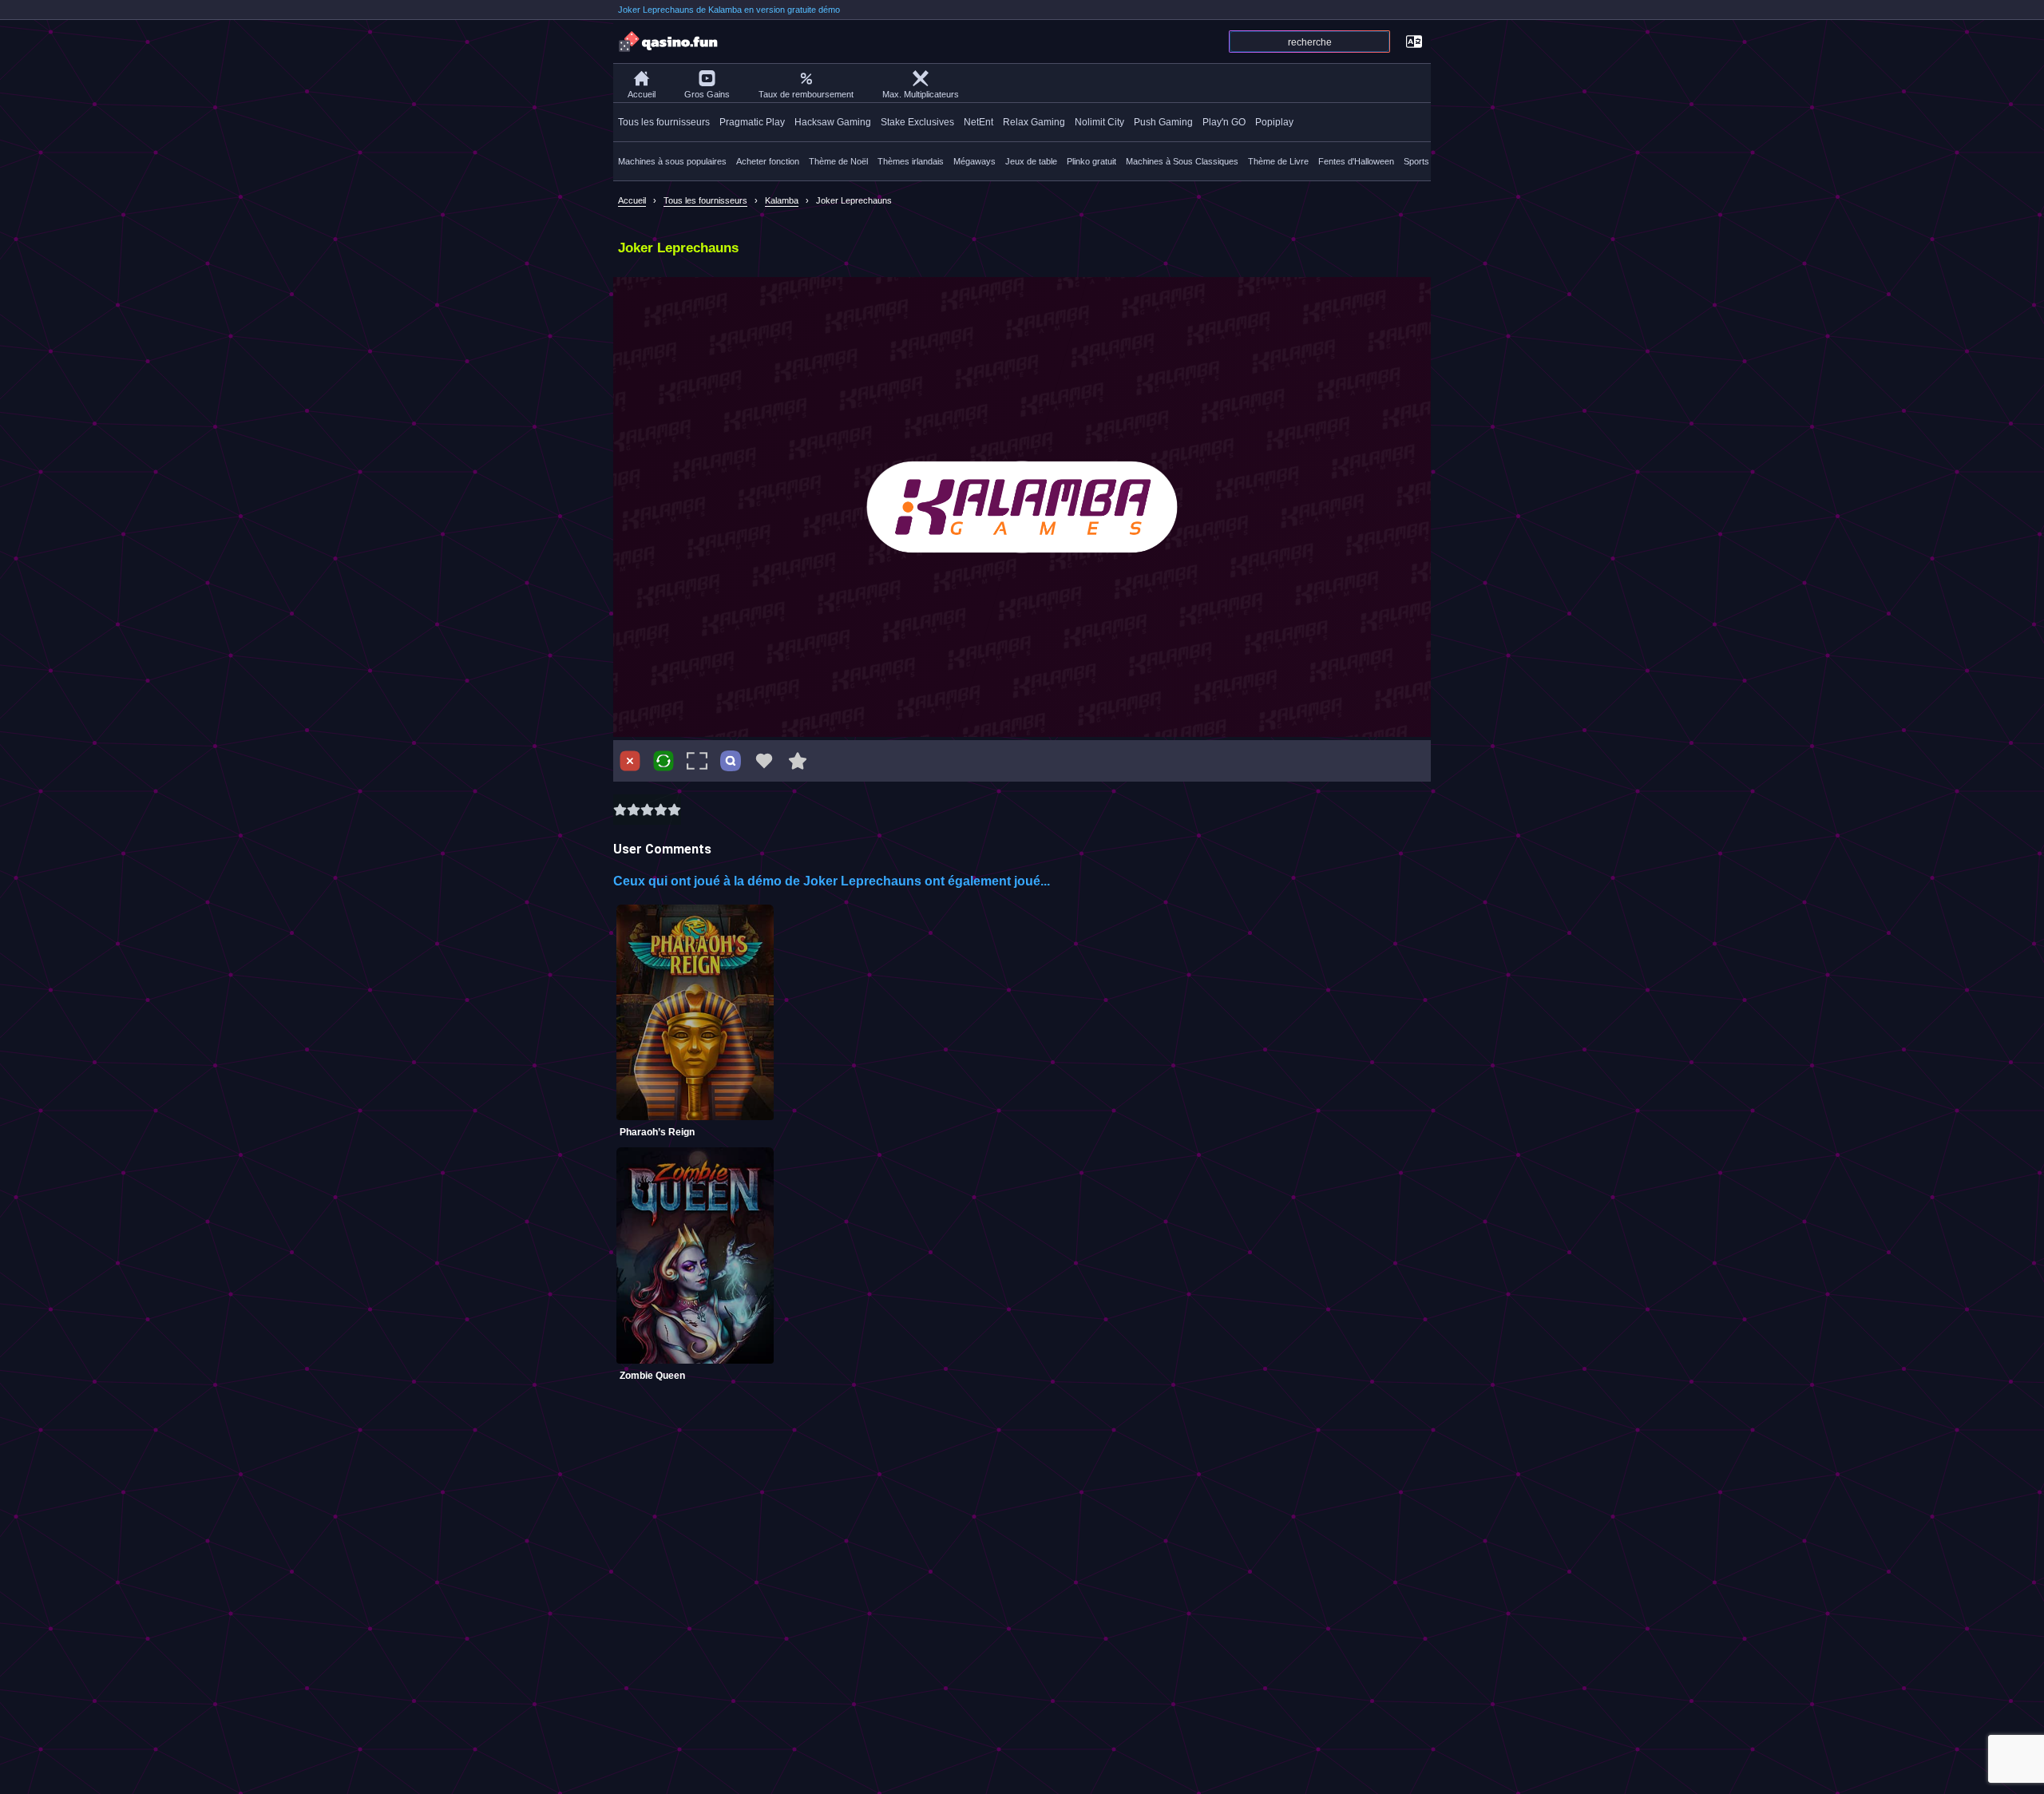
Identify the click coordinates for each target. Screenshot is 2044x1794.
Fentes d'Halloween (1356, 161)
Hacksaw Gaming (833, 122)
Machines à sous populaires (672, 161)
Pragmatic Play (752, 122)
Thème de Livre (1278, 161)
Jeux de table (1031, 161)
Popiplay (1274, 122)
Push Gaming (1163, 122)
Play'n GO (1224, 122)
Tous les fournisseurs (664, 122)
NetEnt (978, 122)
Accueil (642, 94)
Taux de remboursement (806, 94)
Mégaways (974, 161)
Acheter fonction (768, 161)
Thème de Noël (838, 161)
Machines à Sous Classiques (1182, 161)
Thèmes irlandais (911, 161)
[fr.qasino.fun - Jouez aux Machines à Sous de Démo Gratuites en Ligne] (669, 42)
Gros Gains (707, 94)
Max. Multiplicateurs (921, 94)
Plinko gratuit (1091, 161)
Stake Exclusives (917, 122)
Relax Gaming (1034, 122)
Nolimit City (1099, 122)
